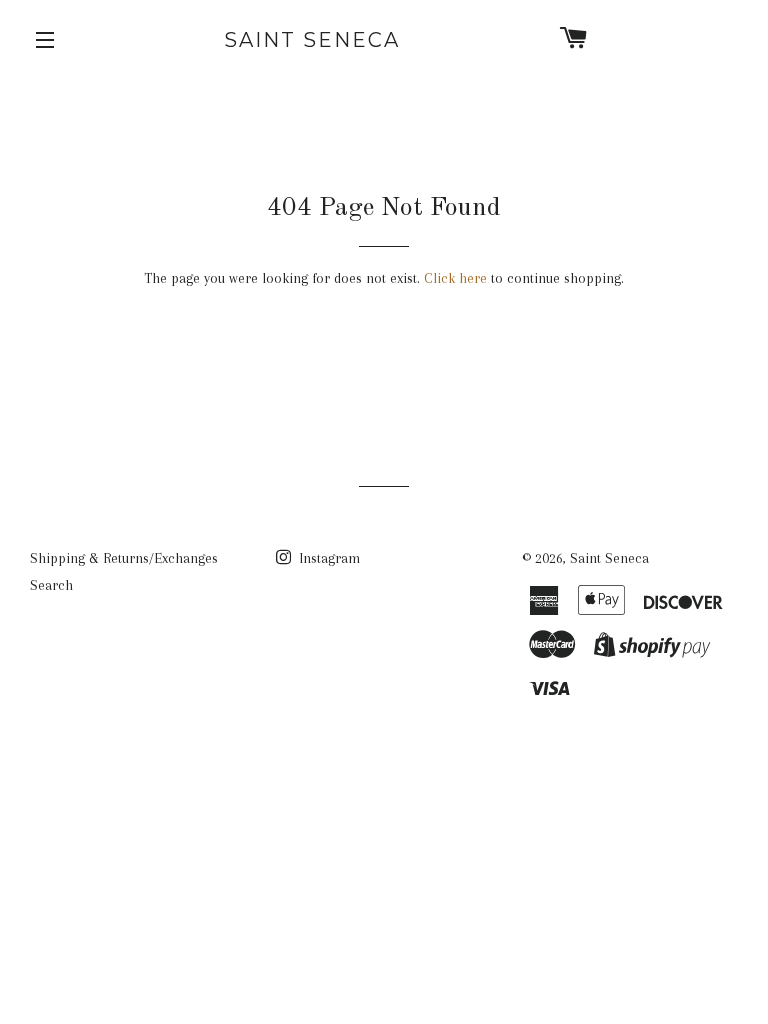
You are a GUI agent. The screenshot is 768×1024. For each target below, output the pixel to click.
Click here (455, 278)
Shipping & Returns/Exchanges (124, 558)
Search (51, 585)
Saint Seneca (312, 40)
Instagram (327, 558)
